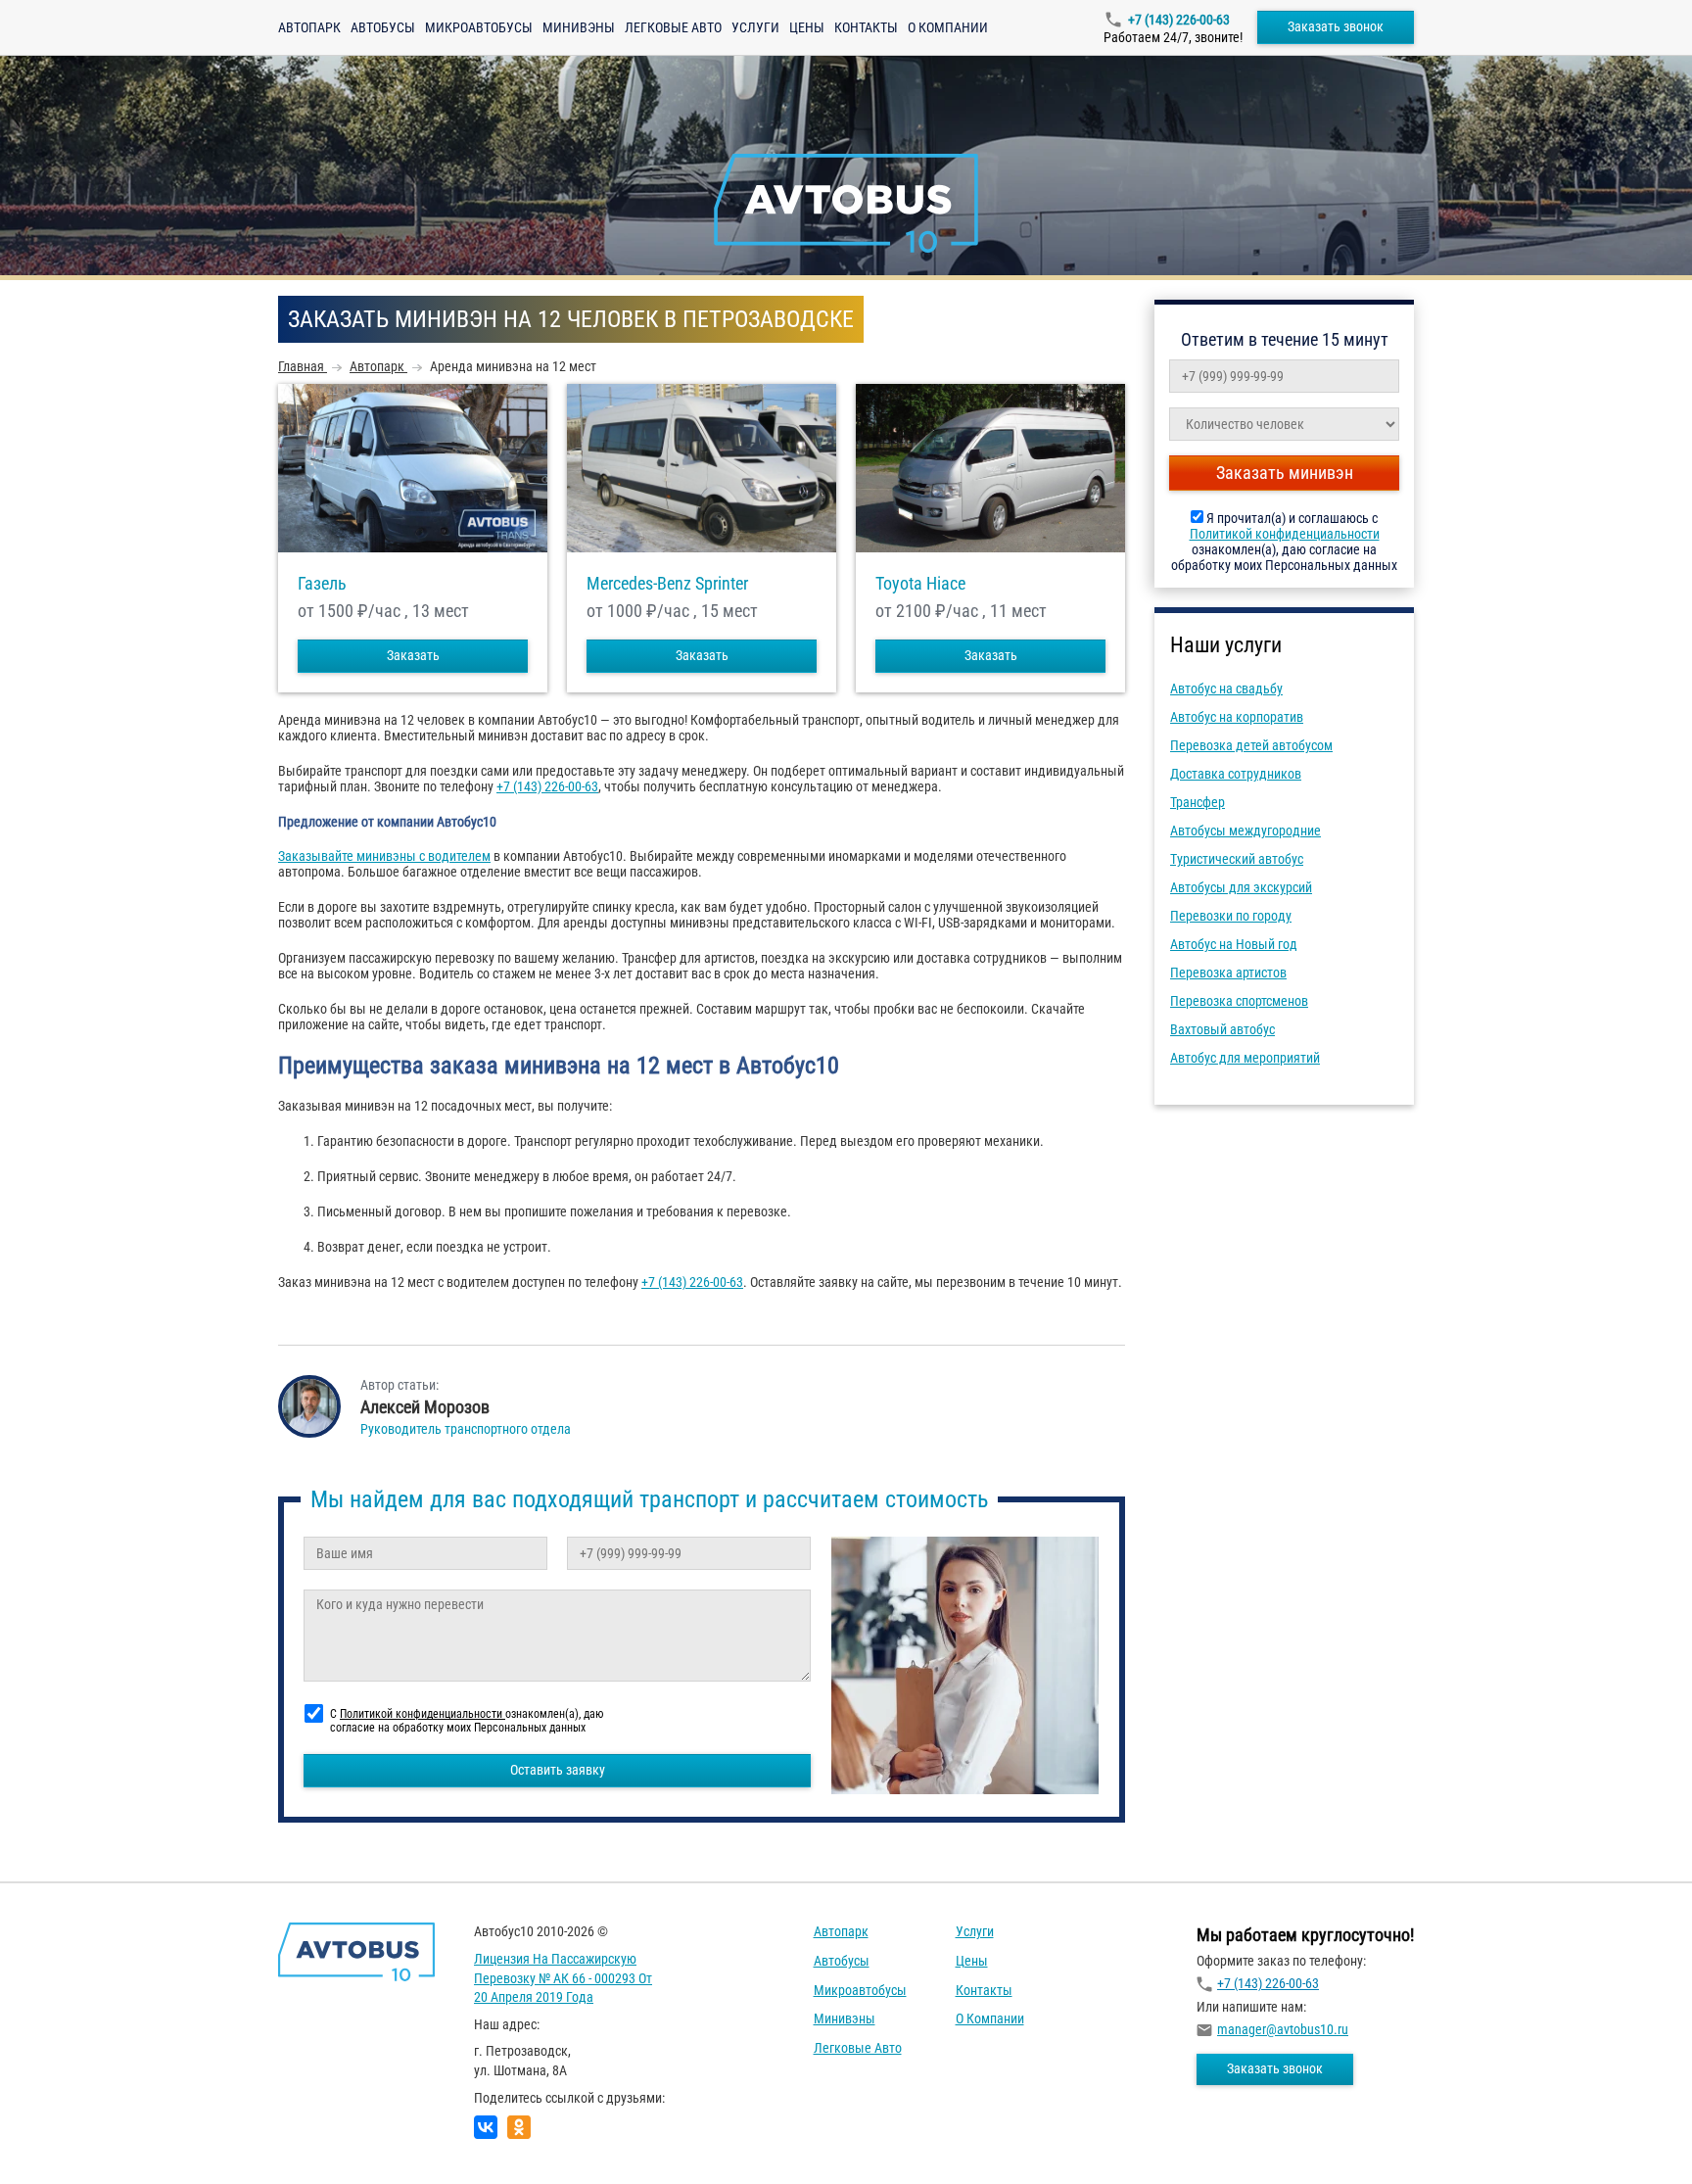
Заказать (413, 655)
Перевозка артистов (1228, 973)
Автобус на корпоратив (1237, 717)
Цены (807, 27)
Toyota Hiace (920, 584)
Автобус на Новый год (1234, 944)
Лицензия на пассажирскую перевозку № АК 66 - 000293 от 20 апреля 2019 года (563, 1978)
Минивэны (579, 27)
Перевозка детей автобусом (1251, 745)
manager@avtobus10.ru (1283, 2029)
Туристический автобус (1237, 859)
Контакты (866, 27)
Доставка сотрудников (1236, 774)
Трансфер (1198, 802)
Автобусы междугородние (1245, 831)
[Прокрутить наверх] (64, 2138)
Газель (322, 584)
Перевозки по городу (1231, 916)
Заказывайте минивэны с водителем (384, 856)
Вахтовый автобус (1222, 1029)
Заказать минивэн (1285, 473)
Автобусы (383, 27)
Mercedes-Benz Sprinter (667, 584)
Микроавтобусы (479, 27)
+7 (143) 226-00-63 (1179, 20)
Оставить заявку (558, 1770)
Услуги (755, 27)
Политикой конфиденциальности (1285, 534)
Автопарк (309, 27)
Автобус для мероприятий (1245, 1058)
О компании (948, 27)
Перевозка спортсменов (1239, 1001)
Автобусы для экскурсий (1241, 887)
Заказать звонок (1336, 26)
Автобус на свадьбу (1226, 688)
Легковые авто (673, 27)
